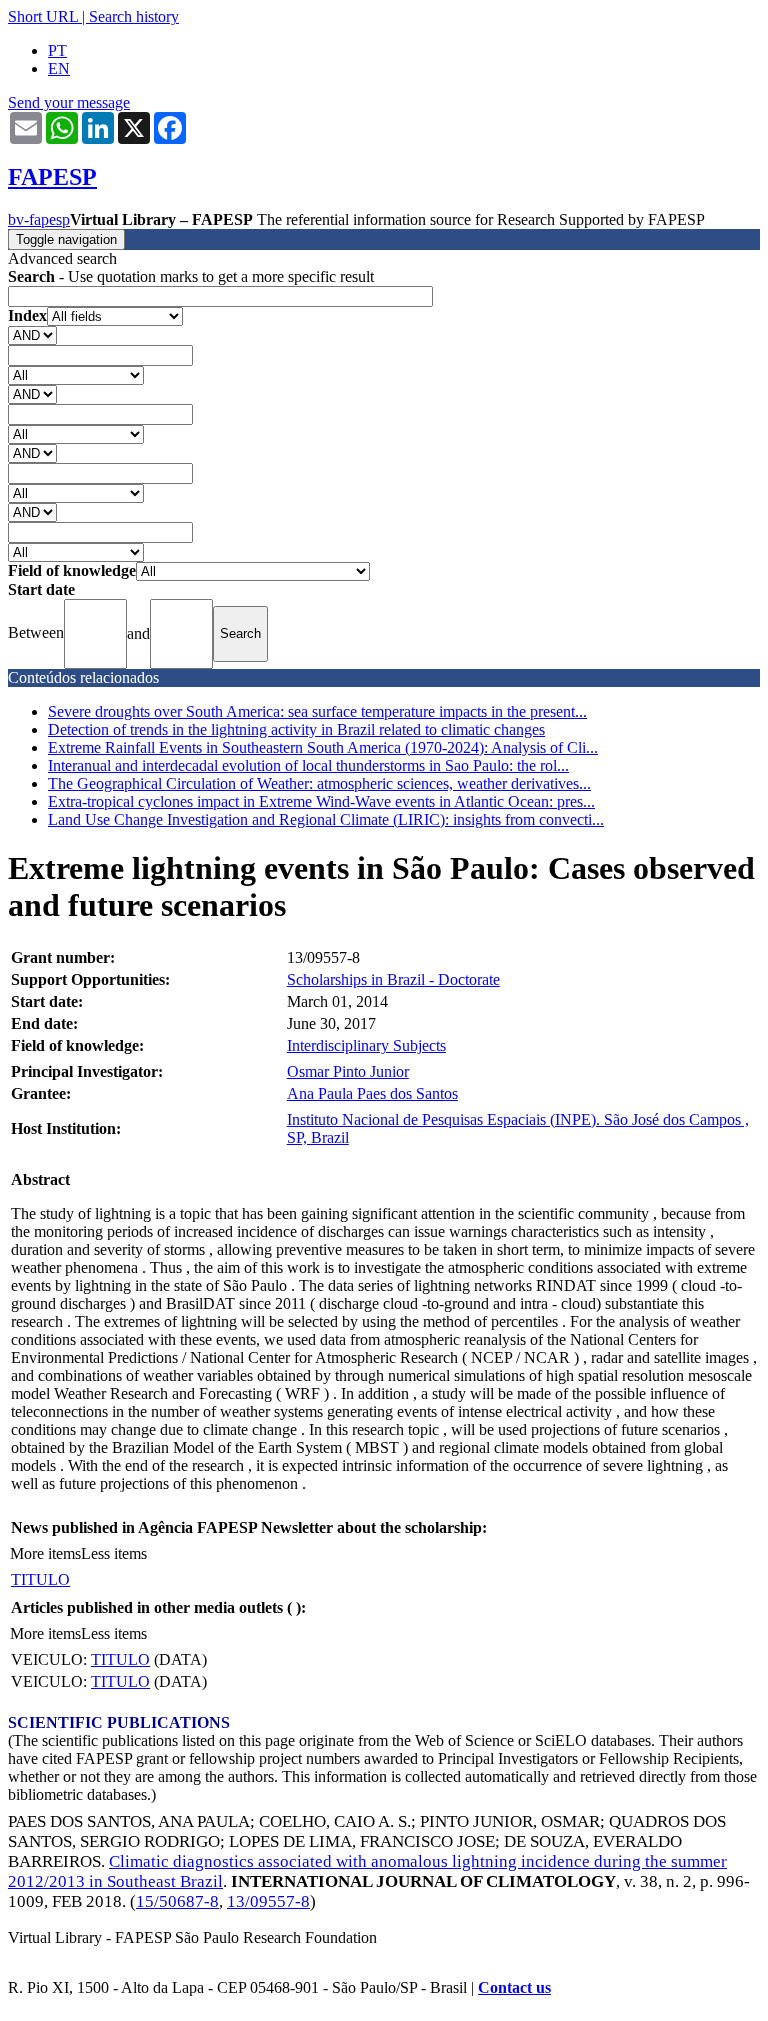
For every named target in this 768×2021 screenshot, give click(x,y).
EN (59, 68)
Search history (134, 16)
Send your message (69, 102)
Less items (114, 1553)
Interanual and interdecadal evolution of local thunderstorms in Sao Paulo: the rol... (308, 765)
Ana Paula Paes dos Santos (372, 1093)
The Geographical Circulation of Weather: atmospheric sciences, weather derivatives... (319, 783)
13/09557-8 (268, 1901)
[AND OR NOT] (32, 334)
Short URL (43, 16)
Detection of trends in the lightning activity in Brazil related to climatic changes (296, 729)
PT (57, 50)
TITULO (40, 1579)
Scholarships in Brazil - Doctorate (393, 979)
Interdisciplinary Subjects (366, 1045)
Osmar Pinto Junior (348, 1071)
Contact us (514, 1987)
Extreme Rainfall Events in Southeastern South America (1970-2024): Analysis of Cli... (323, 747)
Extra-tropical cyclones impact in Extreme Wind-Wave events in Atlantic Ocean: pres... (321, 801)
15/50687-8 (177, 1901)
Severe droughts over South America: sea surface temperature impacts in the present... (317, 711)
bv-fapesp (39, 219)
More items (45, 1553)
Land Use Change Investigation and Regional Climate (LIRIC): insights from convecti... (326, 819)
